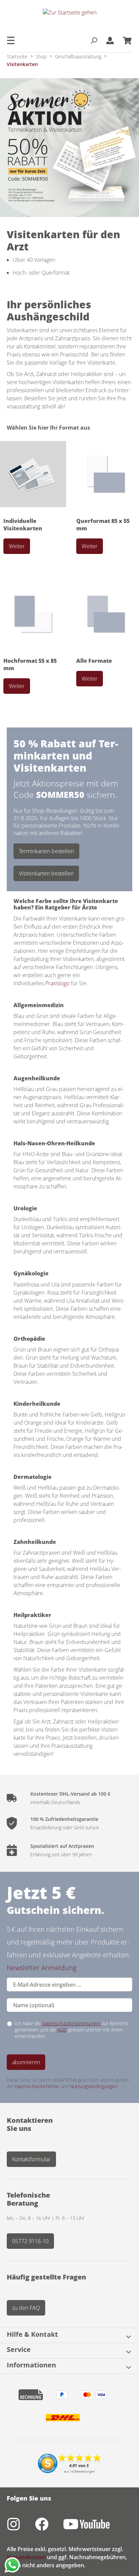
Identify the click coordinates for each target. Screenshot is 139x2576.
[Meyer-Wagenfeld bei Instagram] (21, 2528)
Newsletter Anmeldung (41, 1968)
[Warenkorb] (125, 40)
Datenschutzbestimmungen (71, 2023)
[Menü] (13, 40)
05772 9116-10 (30, 2241)
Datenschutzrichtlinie (37, 2086)
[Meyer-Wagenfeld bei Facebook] (49, 2528)
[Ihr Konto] (110, 40)
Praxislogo (58, 983)
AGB (62, 2030)
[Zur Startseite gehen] (69, 18)
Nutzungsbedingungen (93, 2086)
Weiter (17, 546)
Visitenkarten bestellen (46, 873)
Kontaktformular (31, 2159)
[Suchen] (94, 40)
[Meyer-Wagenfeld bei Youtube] (93, 2528)
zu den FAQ (26, 2308)
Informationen (31, 2365)
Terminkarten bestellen (46, 851)
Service (19, 2350)
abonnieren (26, 2062)
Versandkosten (26, 2557)
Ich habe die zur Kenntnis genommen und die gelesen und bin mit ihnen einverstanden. (72, 2030)
